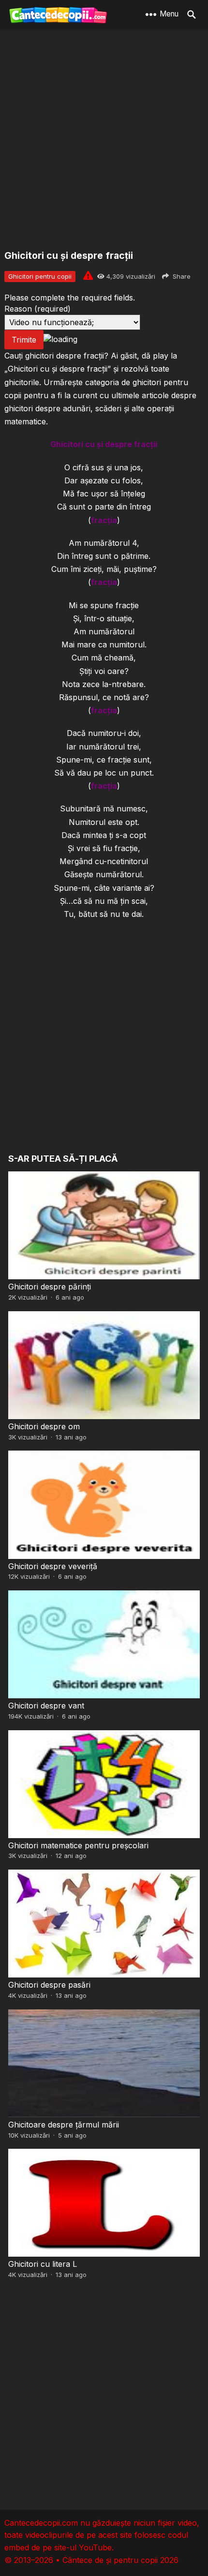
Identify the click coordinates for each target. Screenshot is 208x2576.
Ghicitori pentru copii (40, 276)
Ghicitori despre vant (46, 1706)
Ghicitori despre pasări (49, 1985)
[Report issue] (88, 275)
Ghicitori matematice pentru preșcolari (78, 1845)
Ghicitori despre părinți (50, 1287)
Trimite (24, 340)
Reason (37, 309)
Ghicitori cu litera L (43, 2264)
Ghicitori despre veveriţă (53, 1566)
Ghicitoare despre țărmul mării (64, 2125)
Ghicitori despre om (44, 1426)
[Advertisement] (104, 140)
